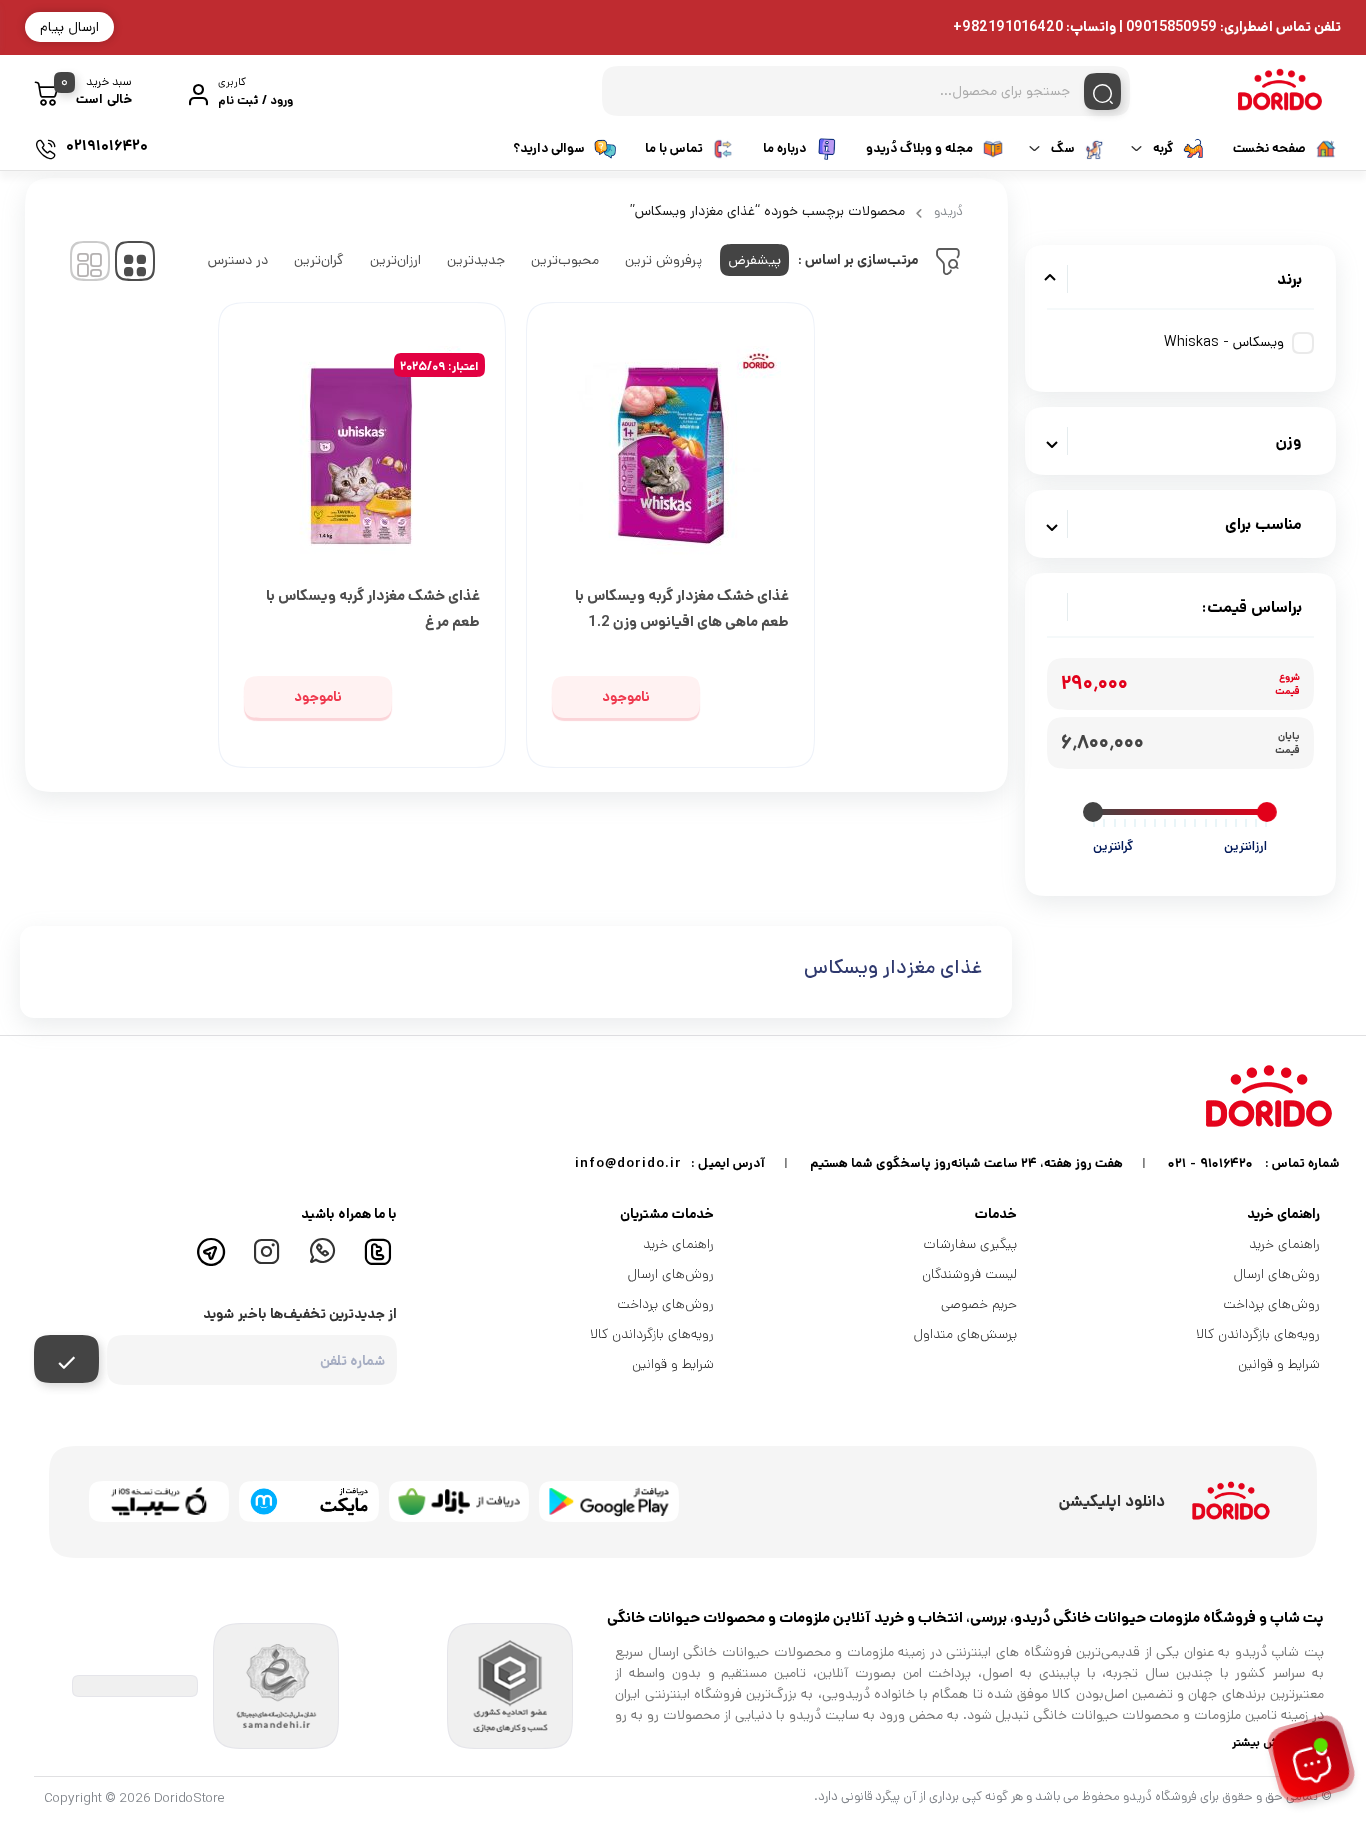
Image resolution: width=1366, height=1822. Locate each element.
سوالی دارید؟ (549, 148)
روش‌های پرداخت (1271, 1304)
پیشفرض (754, 260)
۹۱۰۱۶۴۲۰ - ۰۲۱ (1210, 1163)
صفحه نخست (1269, 148)
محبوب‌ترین (565, 260)
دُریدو (948, 211)
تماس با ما (674, 148)
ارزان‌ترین (395, 260)
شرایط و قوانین (1279, 1364)
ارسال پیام (69, 27)
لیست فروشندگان (969, 1274)
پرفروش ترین (663, 260)
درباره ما (784, 148)
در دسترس (238, 260)
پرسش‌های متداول (965, 1334)
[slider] (1267, 812)
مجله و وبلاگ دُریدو (919, 148)
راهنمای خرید (1284, 1244)
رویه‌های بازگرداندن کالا (1258, 1334)
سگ (1063, 148)
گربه (1163, 148)
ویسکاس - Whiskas (1224, 342)
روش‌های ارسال (1277, 1274)
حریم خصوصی (979, 1304)
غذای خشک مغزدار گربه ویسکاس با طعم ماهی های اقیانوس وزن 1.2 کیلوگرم (682, 621)
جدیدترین (476, 260)
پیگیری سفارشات (970, 1244)
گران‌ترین (319, 260)
